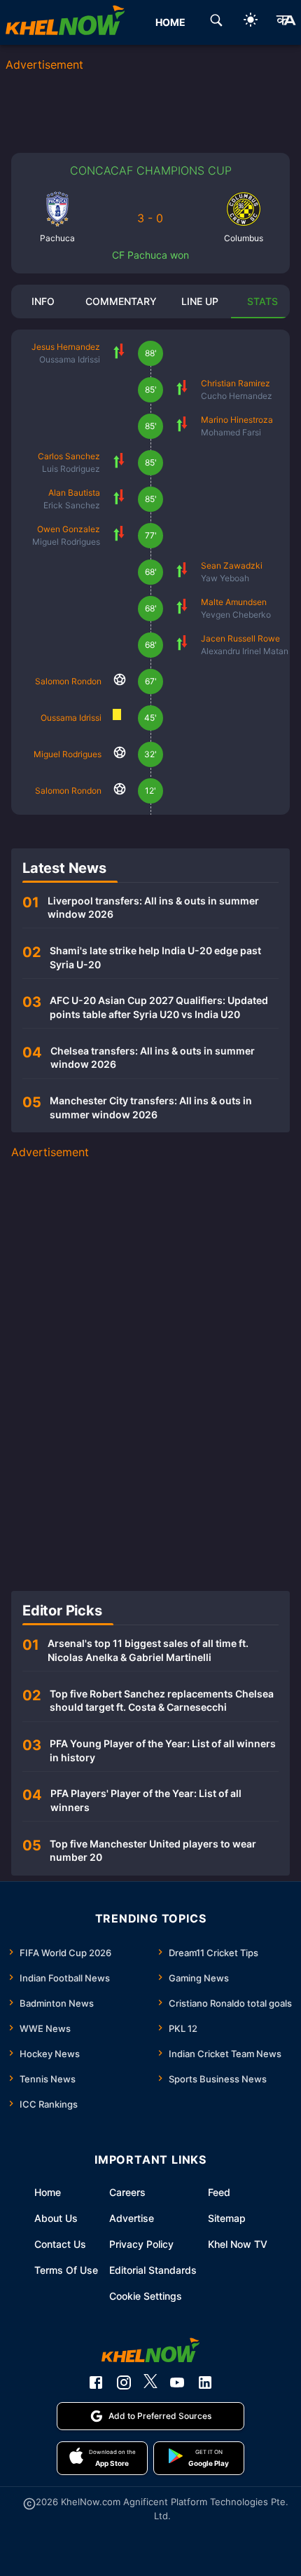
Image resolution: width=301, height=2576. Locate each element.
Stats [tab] (262, 301)
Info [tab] (43, 301)
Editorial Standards (153, 2270)
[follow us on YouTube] (177, 2382)
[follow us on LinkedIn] (205, 2382)
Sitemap (227, 2218)
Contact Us (60, 2244)
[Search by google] (216, 22)
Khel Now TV (238, 2244)
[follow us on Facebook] (96, 2382)
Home (48, 2192)
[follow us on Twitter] (150, 2382)
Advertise (132, 2218)
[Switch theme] (251, 22)
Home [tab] (170, 22)
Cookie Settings (146, 2296)
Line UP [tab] (200, 301)
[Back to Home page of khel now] (65, 22)
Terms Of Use (66, 2270)
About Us (56, 2218)
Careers (127, 2192)
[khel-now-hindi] (286, 22)
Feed (219, 2192)
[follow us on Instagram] (124, 2382)
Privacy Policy (141, 2244)
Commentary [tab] (121, 301)
